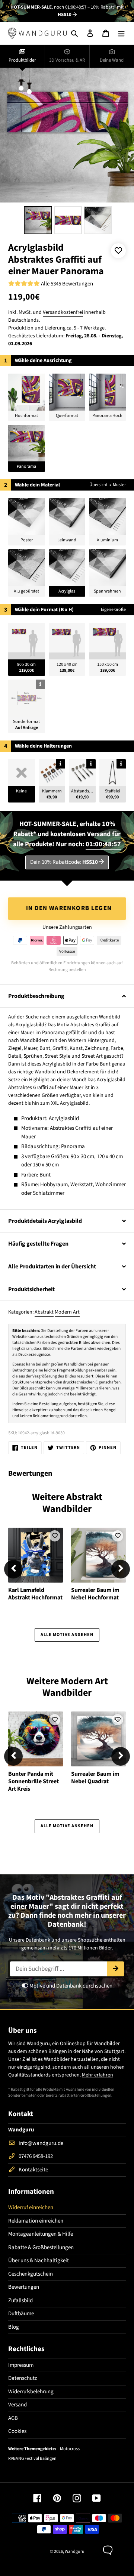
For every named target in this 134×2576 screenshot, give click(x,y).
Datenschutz (23, 2378)
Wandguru (75, 2552)
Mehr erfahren (98, 2075)
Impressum (21, 2365)
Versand (17, 2405)
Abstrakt (44, 1312)
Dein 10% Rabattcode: (64, 862)
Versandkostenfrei (63, 312)
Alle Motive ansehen (67, 1635)
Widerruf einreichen (31, 2207)
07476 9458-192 (36, 2156)
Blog (14, 2327)
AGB (13, 2418)
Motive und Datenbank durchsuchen (70, 1986)
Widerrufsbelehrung (31, 2392)
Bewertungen (24, 2287)
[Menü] (121, 33)
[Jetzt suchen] (116, 1969)
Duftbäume (21, 2314)
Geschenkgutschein (31, 2274)
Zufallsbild (20, 2300)
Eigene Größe (113, 610)
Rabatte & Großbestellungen (41, 2247)
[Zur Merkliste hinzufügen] (118, 251)
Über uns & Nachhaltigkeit (39, 2260)
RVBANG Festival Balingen (32, 2459)
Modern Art (67, 1312)
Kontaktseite (33, 2170)
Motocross (70, 2449)
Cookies (17, 2431)
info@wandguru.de (41, 2143)
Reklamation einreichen (36, 2221)
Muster (119, 485)
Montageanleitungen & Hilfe (41, 2234)
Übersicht (98, 485)
